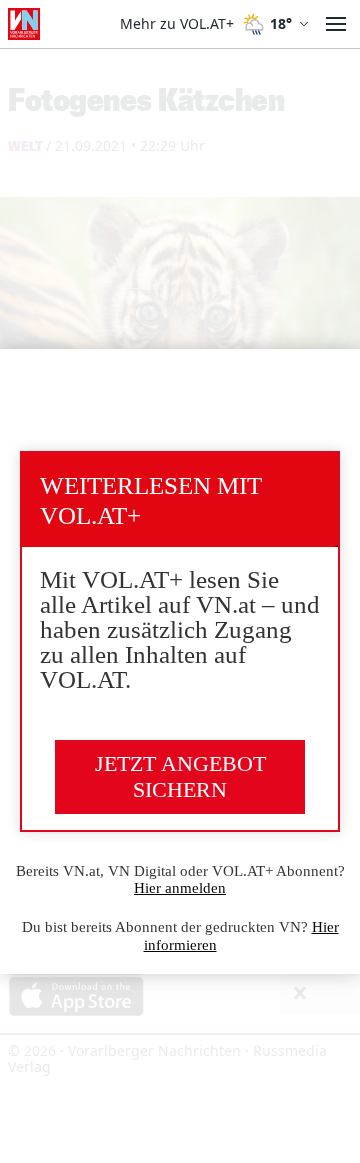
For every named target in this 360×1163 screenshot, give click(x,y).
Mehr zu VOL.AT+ (177, 24)
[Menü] (336, 24)
